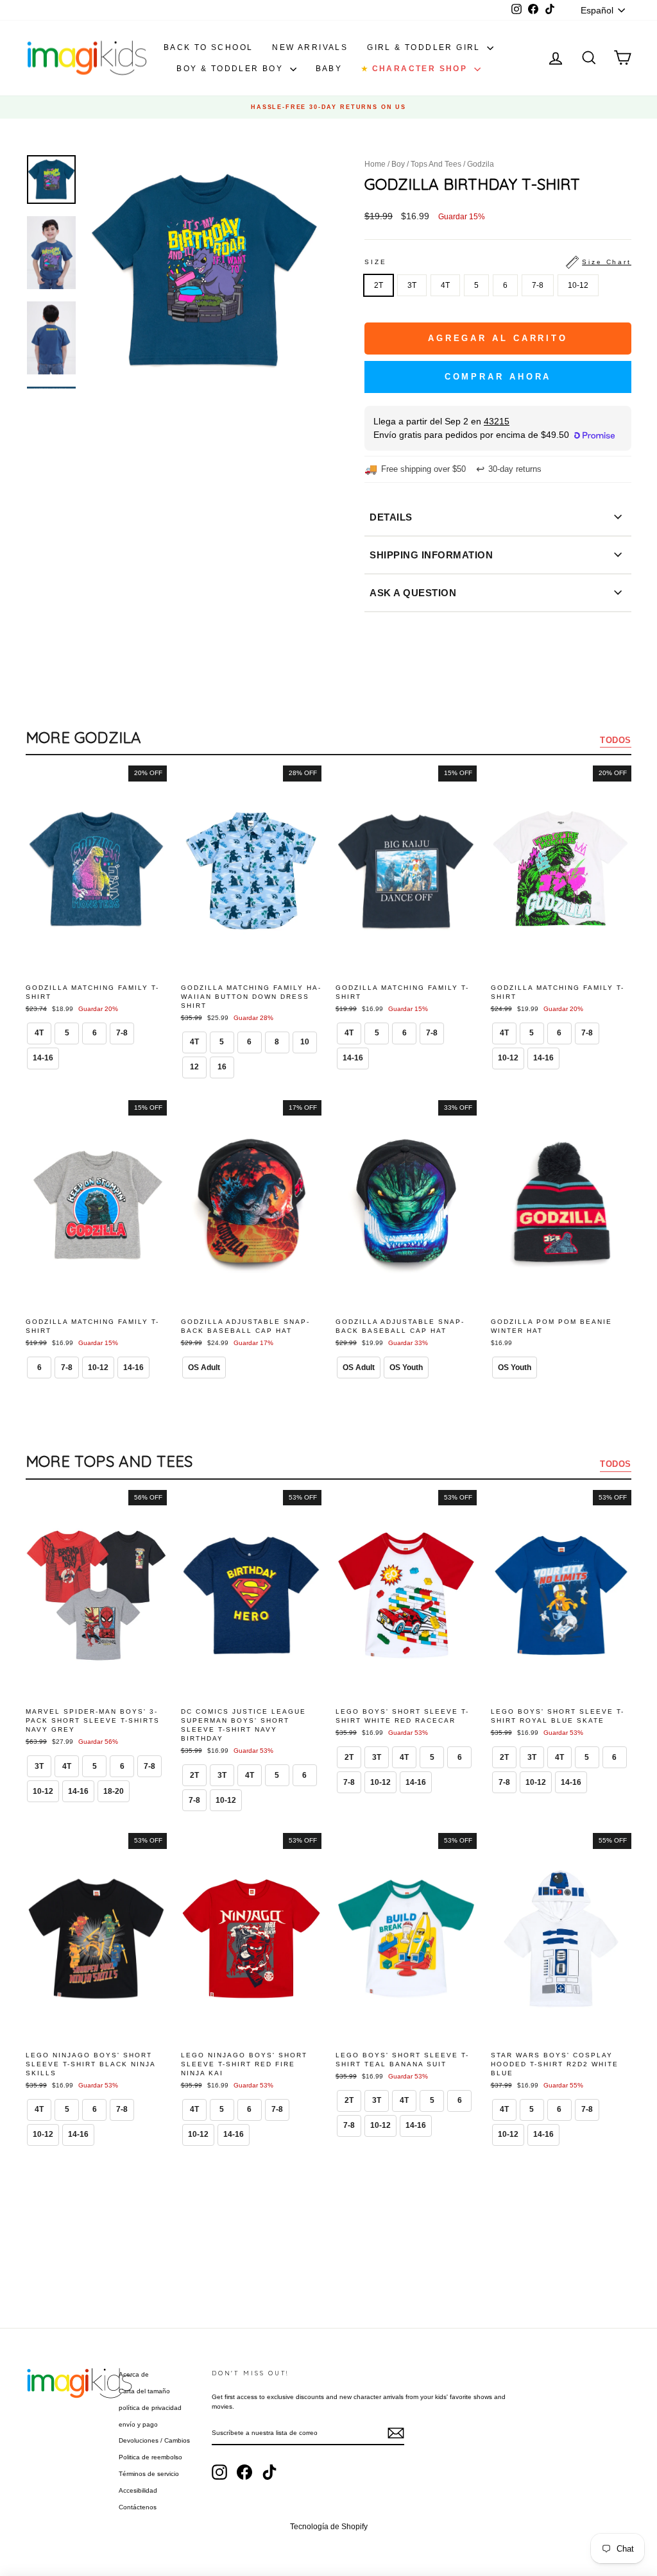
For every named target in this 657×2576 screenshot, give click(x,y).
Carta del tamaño (144, 2391)
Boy (398, 164)
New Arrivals (310, 47)
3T (412, 285)
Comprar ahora (498, 377)
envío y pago (138, 2424)
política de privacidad (150, 2408)
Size (498, 262)
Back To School (209, 47)
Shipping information (431, 555)
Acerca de (134, 2374)
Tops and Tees (436, 164)
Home (375, 164)
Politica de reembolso (150, 2457)
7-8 (538, 285)
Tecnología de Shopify (329, 2527)
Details (391, 517)
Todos (616, 740)
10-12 (578, 285)
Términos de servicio (149, 2474)
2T (379, 285)
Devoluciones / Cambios (154, 2440)
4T (445, 285)
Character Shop (416, 69)
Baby (329, 69)
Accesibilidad (138, 2490)
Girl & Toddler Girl (425, 47)
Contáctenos (138, 2507)
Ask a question (413, 593)
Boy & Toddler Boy (231, 69)
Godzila (481, 164)
